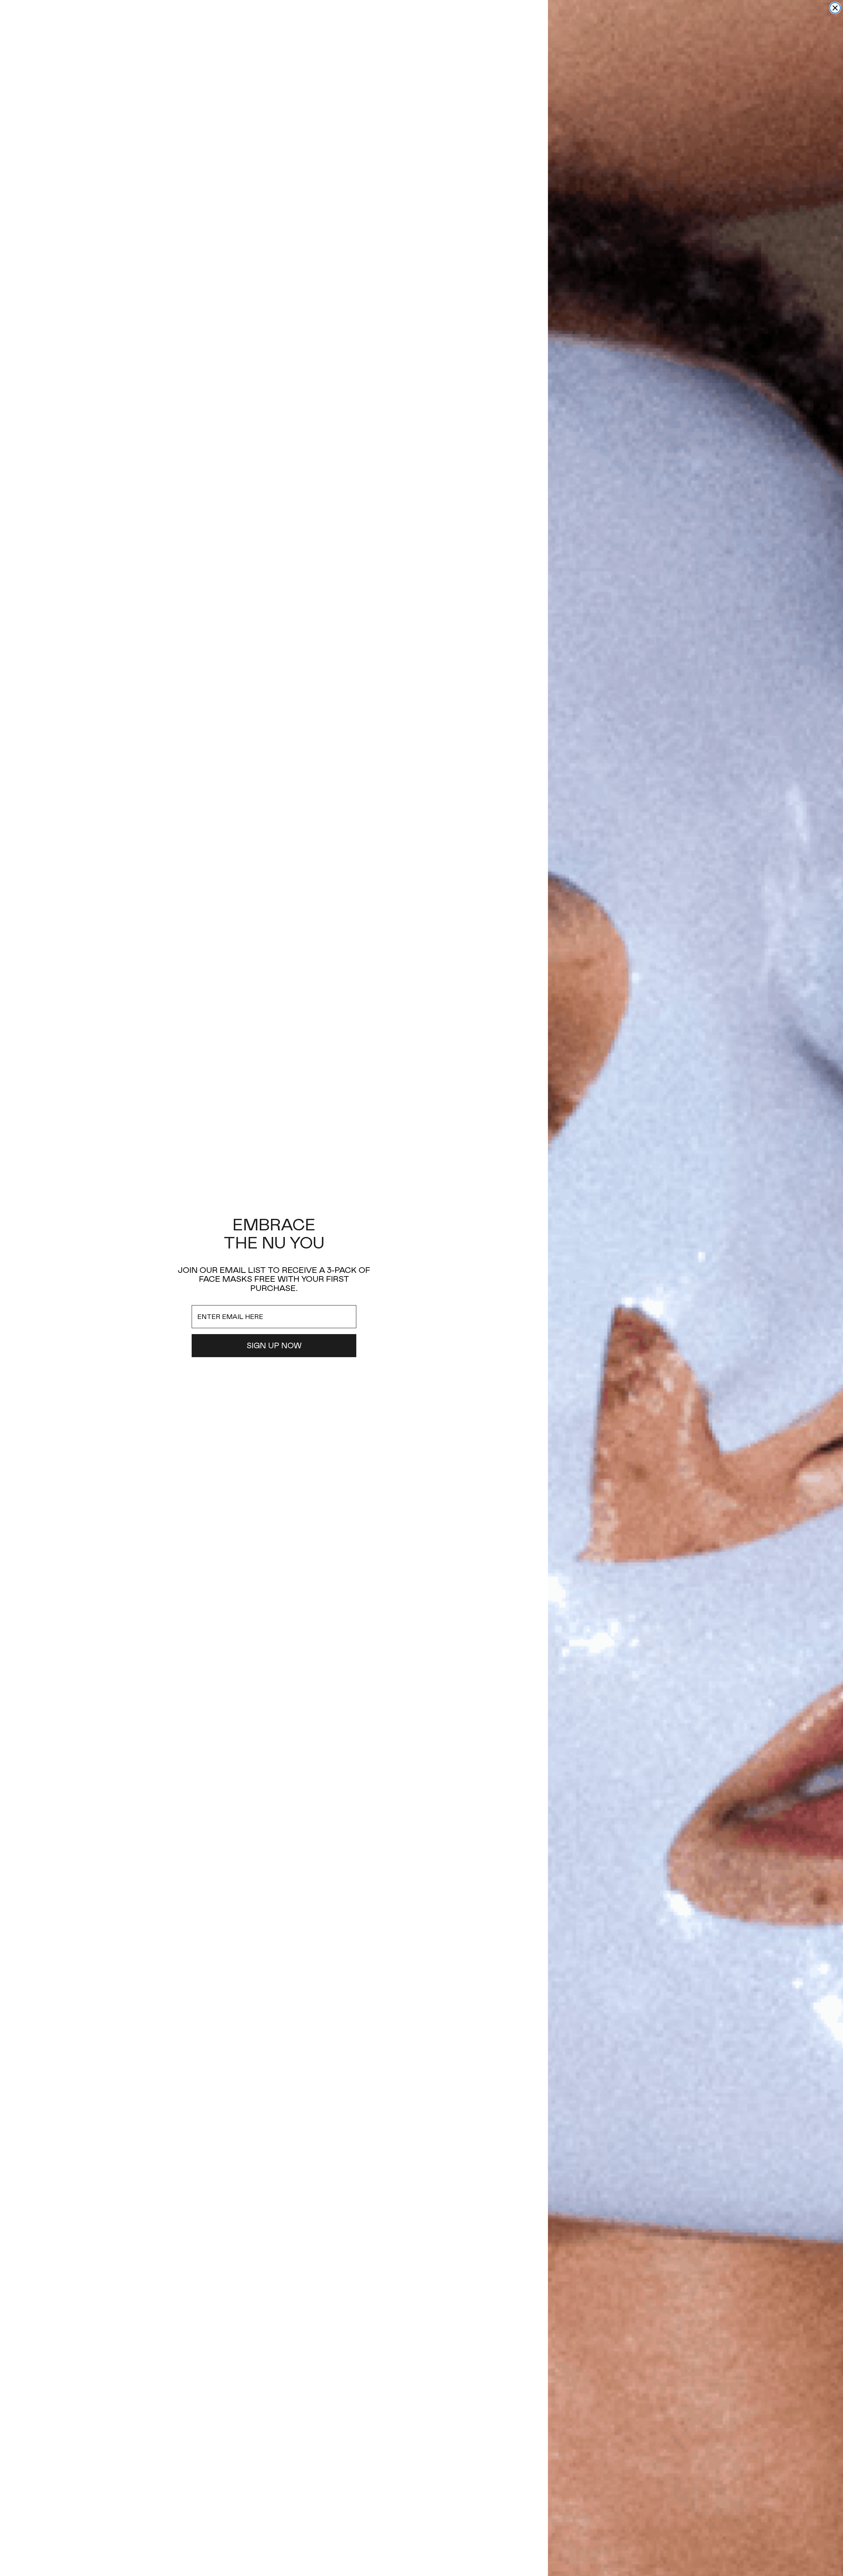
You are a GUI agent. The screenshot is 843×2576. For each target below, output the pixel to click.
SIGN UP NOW (274, 1346)
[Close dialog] (835, 8)
